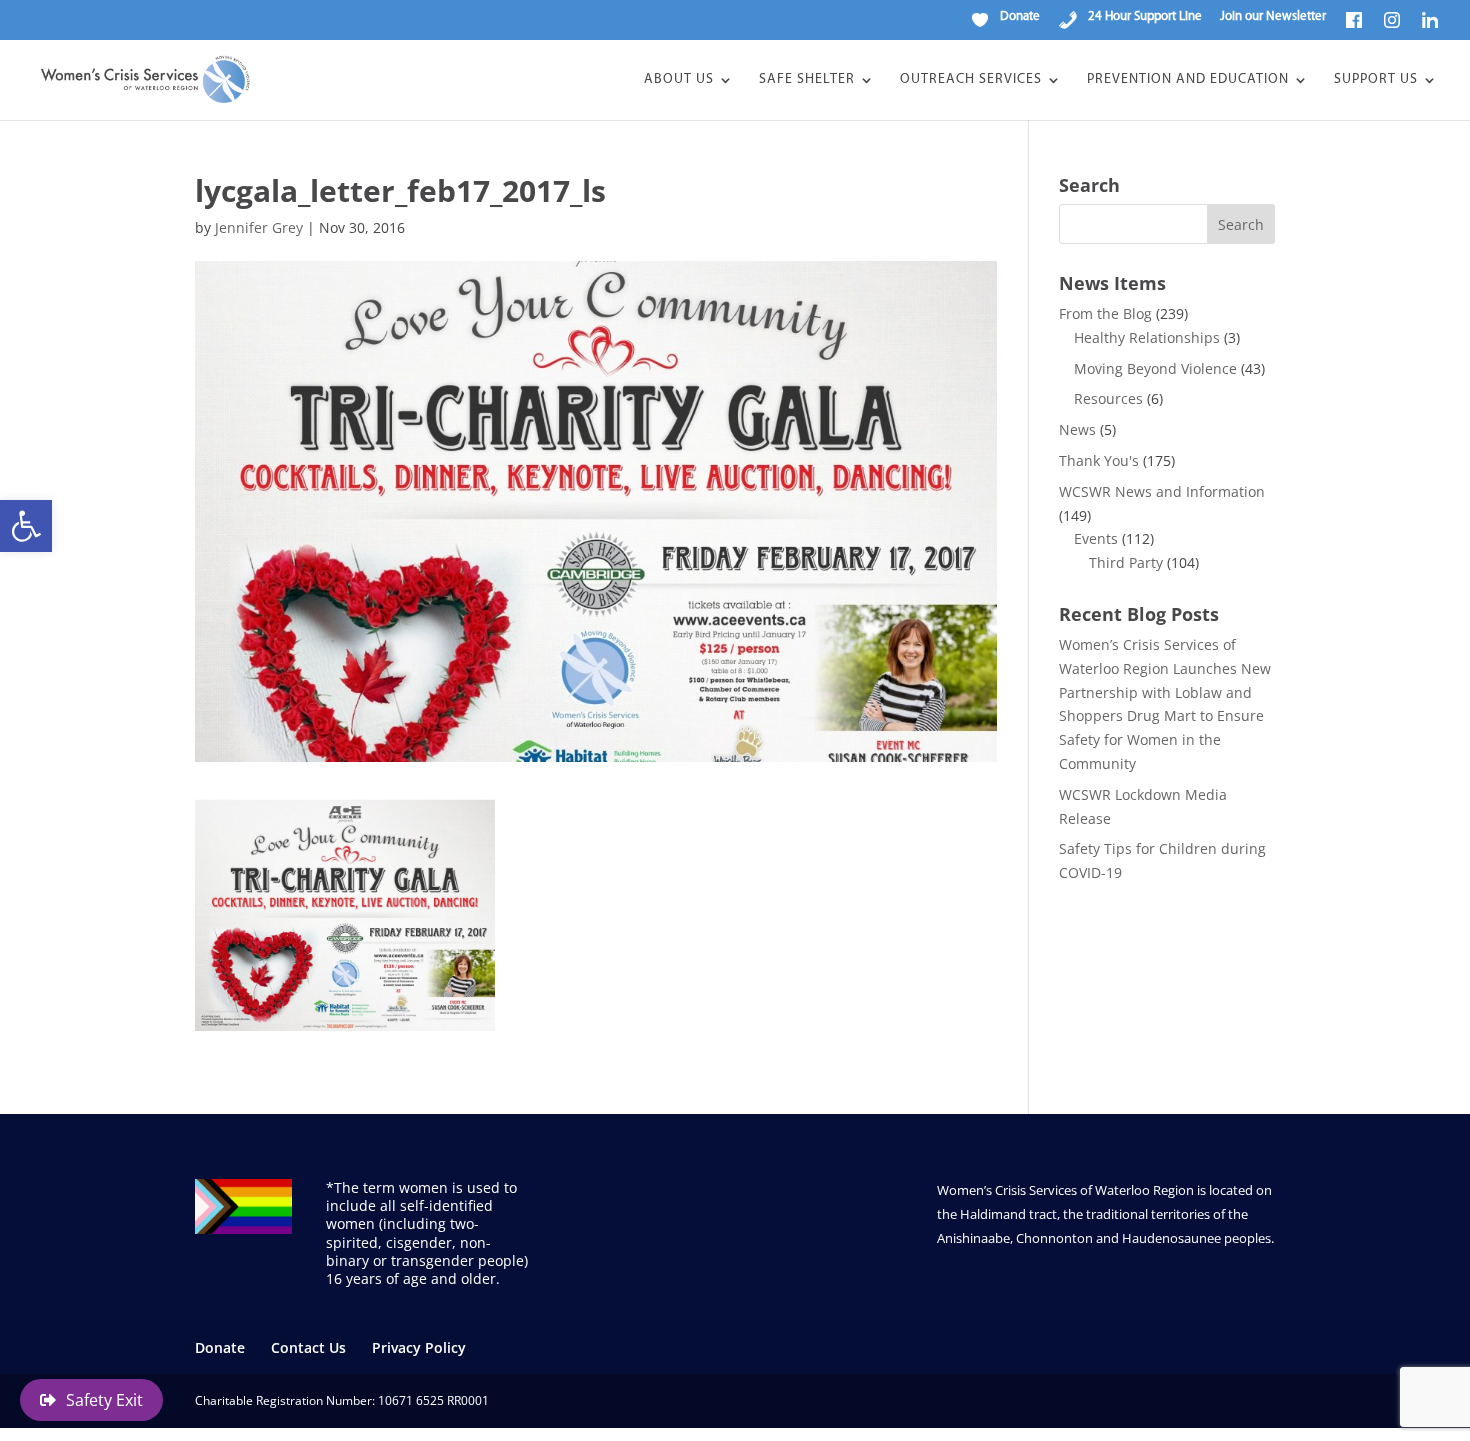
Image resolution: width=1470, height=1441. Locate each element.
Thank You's (1099, 460)
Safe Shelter (807, 80)
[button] (26, 526)
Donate (220, 1347)
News (1077, 429)
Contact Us (308, 1347)
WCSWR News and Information (1162, 491)
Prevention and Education (1188, 80)
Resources (1108, 398)
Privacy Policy (419, 1347)
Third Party (1126, 562)
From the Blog (1105, 313)
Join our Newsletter (1273, 16)
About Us (679, 80)
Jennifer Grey (259, 227)
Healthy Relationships (1147, 337)
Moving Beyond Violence (1155, 368)
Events (1096, 538)
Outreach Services (971, 80)
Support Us (1376, 80)
